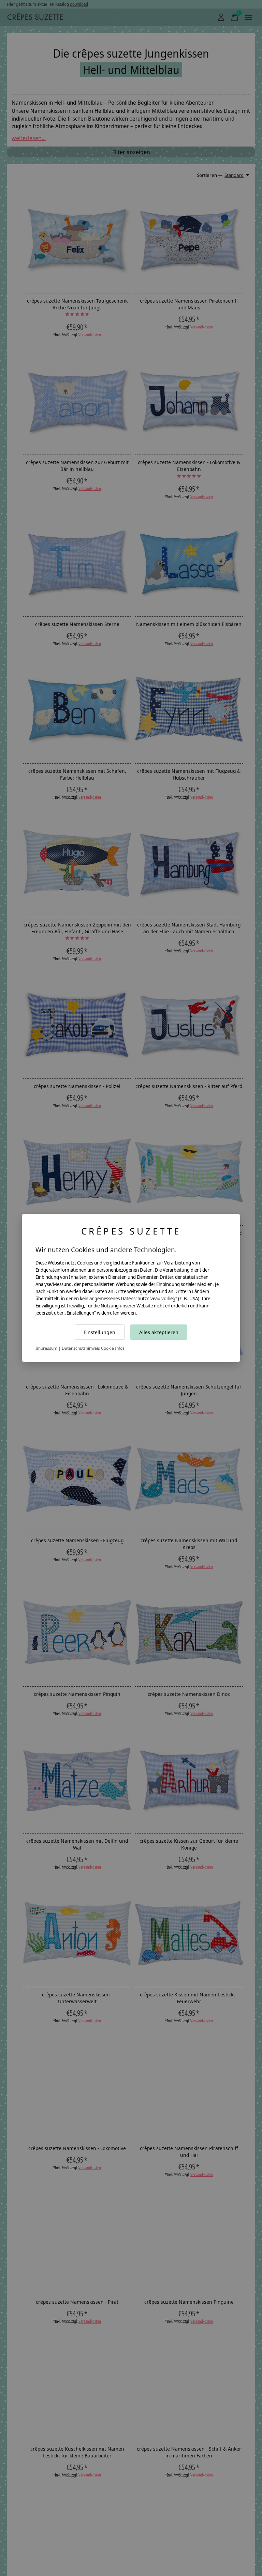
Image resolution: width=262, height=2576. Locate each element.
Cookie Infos (113, 1348)
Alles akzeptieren (159, 1332)
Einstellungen (99, 1332)
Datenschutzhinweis (81, 1348)
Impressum (46, 1348)
